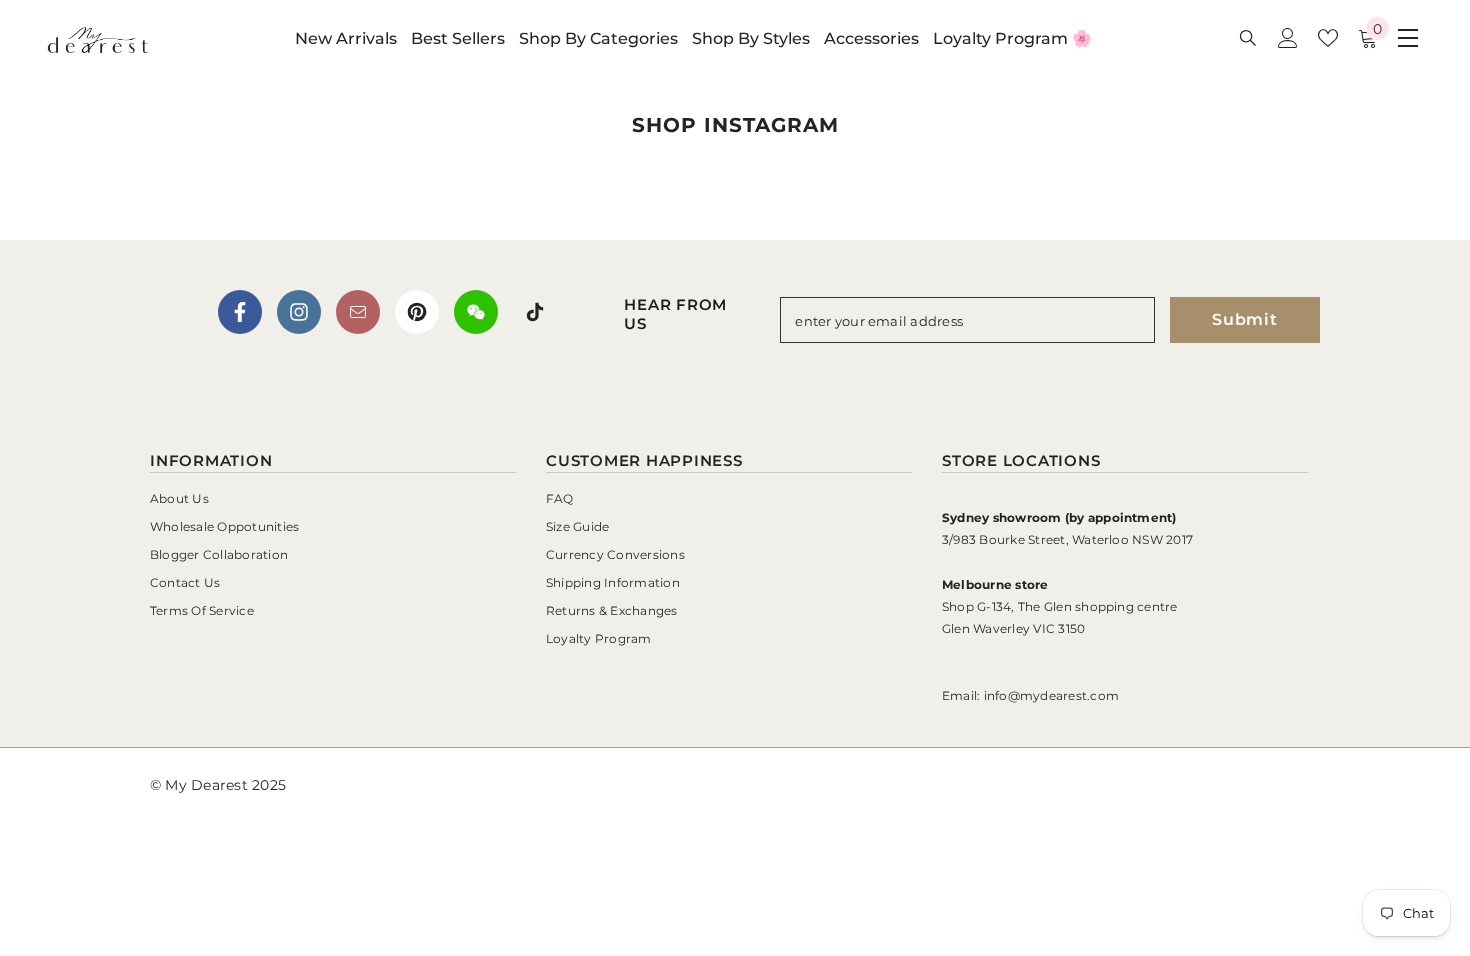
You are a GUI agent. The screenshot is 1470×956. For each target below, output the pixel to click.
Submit (1245, 319)
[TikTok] (535, 312)
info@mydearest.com (1051, 695)
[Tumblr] (358, 312)
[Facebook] (240, 312)
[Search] (1248, 37)
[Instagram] (299, 312)
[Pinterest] (417, 312)
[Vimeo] (476, 312)
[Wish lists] (1328, 38)
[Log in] (1288, 38)
